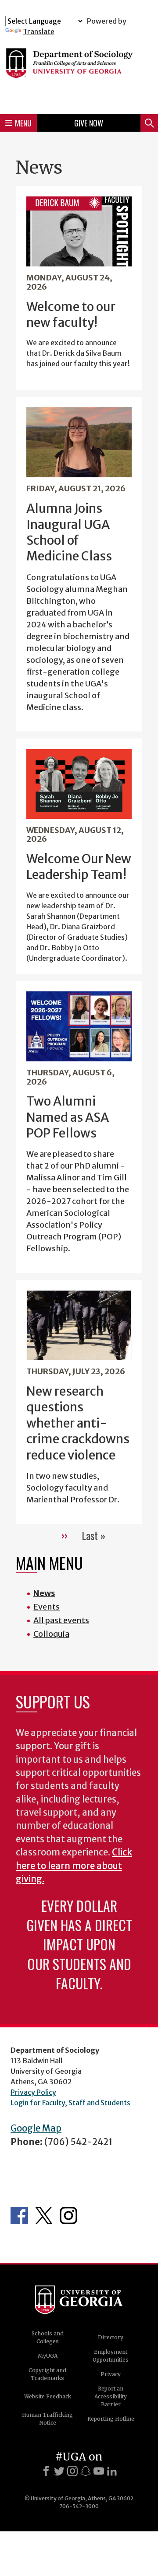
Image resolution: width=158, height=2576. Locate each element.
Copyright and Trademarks (47, 2374)
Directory (111, 2337)
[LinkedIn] (112, 2471)
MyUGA (48, 2356)
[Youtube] (99, 2471)
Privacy (111, 2374)
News (44, 1593)
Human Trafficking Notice (47, 2419)
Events (47, 1607)
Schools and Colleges (48, 2337)
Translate (39, 31)
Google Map (36, 2128)
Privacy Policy (33, 2092)
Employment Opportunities (111, 2356)
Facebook (19, 2215)
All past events (61, 1620)
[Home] (79, 72)
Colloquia (51, 1634)
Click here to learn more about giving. (74, 1866)
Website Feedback (48, 2396)
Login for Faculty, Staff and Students (70, 2103)
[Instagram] (72, 2471)
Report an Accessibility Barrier (111, 2396)
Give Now (89, 123)
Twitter (44, 2215)
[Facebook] (46, 2471)
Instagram (68, 2215)
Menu (23, 123)
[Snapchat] (86, 2471)
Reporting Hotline (111, 2419)
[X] (59, 2471)
